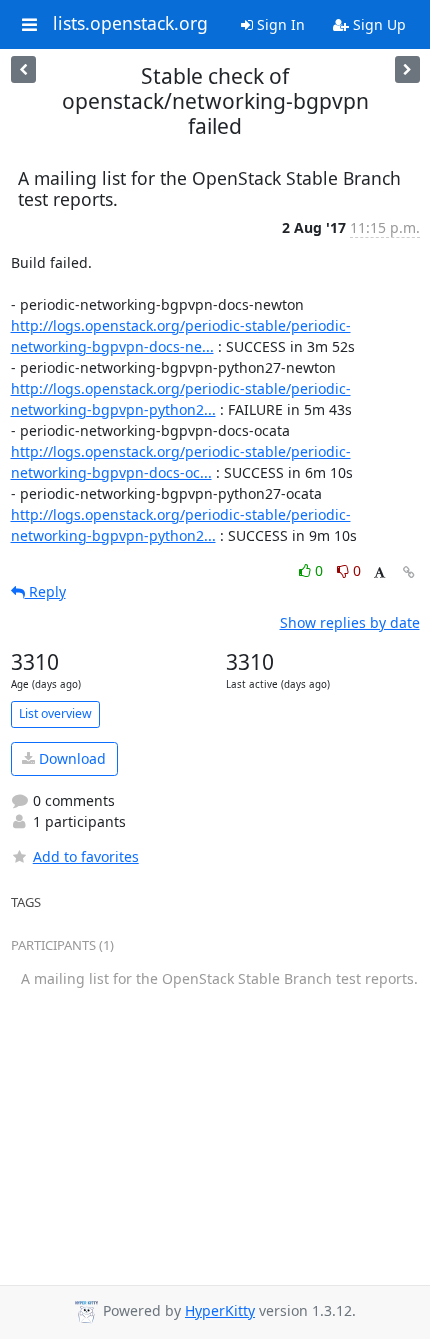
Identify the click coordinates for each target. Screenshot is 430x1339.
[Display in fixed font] (379, 573)
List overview (55, 713)
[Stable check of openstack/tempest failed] (23, 69)
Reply (45, 591)
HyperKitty (220, 1310)
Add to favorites (86, 856)
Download (70, 758)
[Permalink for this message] (409, 572)
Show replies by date (350, 622)
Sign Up (377, 24)
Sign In (279, 24)
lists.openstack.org (130, 24)
